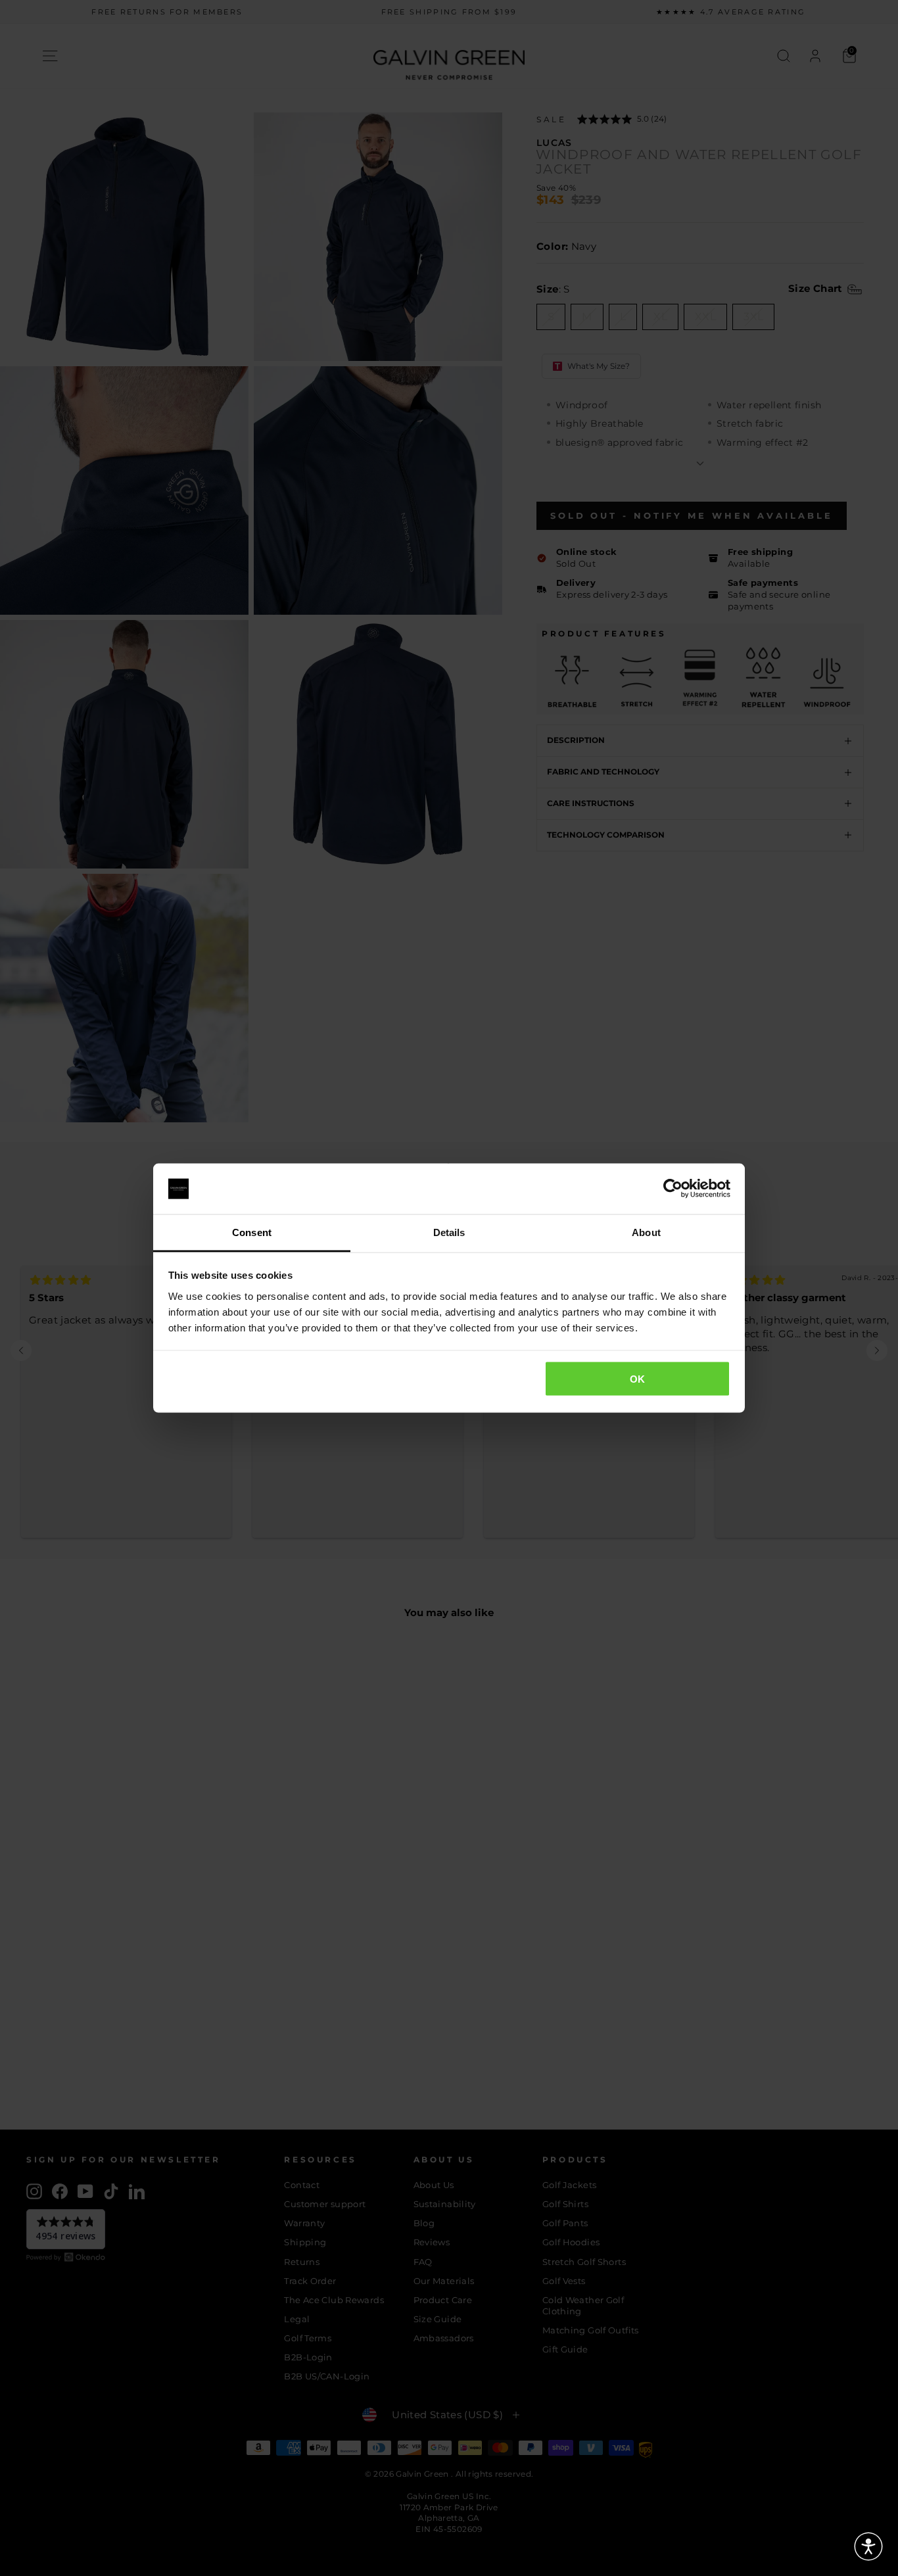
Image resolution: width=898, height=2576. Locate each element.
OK (638, 1379)
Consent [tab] (252, 1232)
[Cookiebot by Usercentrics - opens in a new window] (673, 1189)
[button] (868, 2546)
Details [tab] (449, 1232)
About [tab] (646, 1232)
